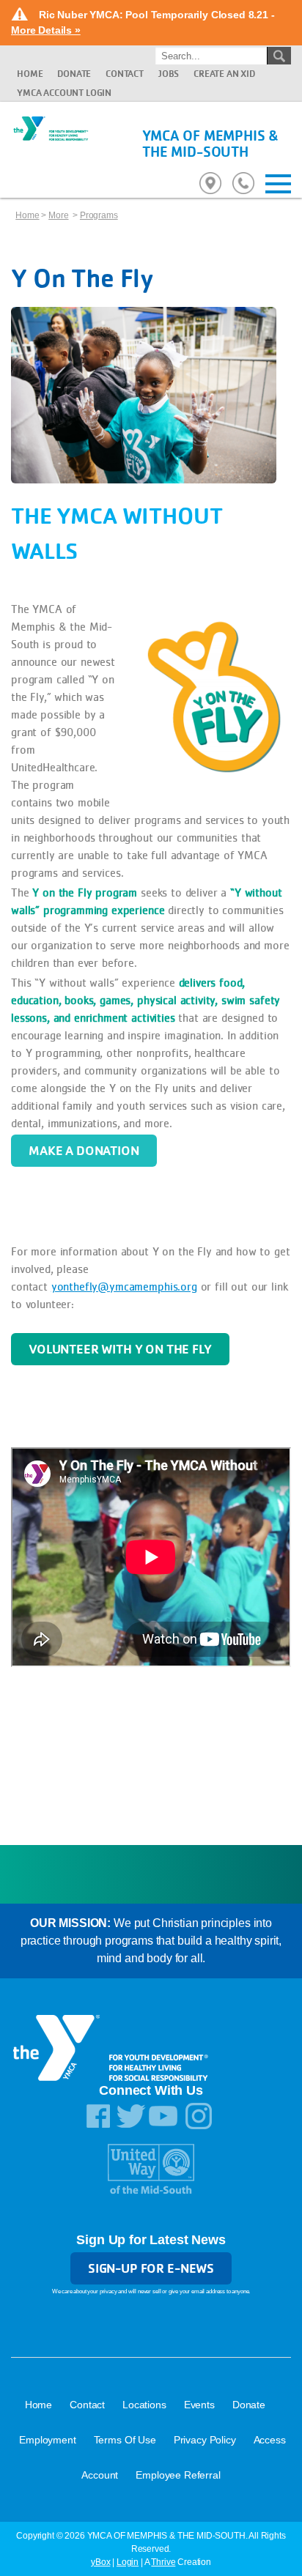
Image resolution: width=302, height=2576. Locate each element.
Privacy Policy (205, 2440)
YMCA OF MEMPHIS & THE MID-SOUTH (210, 144)
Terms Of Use (125, 2440)
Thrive (163, 2562)
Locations (144, 2405)
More (58, 215)
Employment (47, 2440)
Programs (99, 215)
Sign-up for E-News (151, 2268)
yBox (100, 2562)
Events (199, 2405)
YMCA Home (50, 141)
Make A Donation (84, 1150)
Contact (125, 74)
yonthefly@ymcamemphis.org (124, 1287)
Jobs (169, 74)
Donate (74, 74)
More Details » (46, 30)
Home (30, 74)
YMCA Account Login (64, 93)
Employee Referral (178, 2475)
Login (128, 2562)
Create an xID (224, 74)
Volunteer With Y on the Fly (120, 1349)
